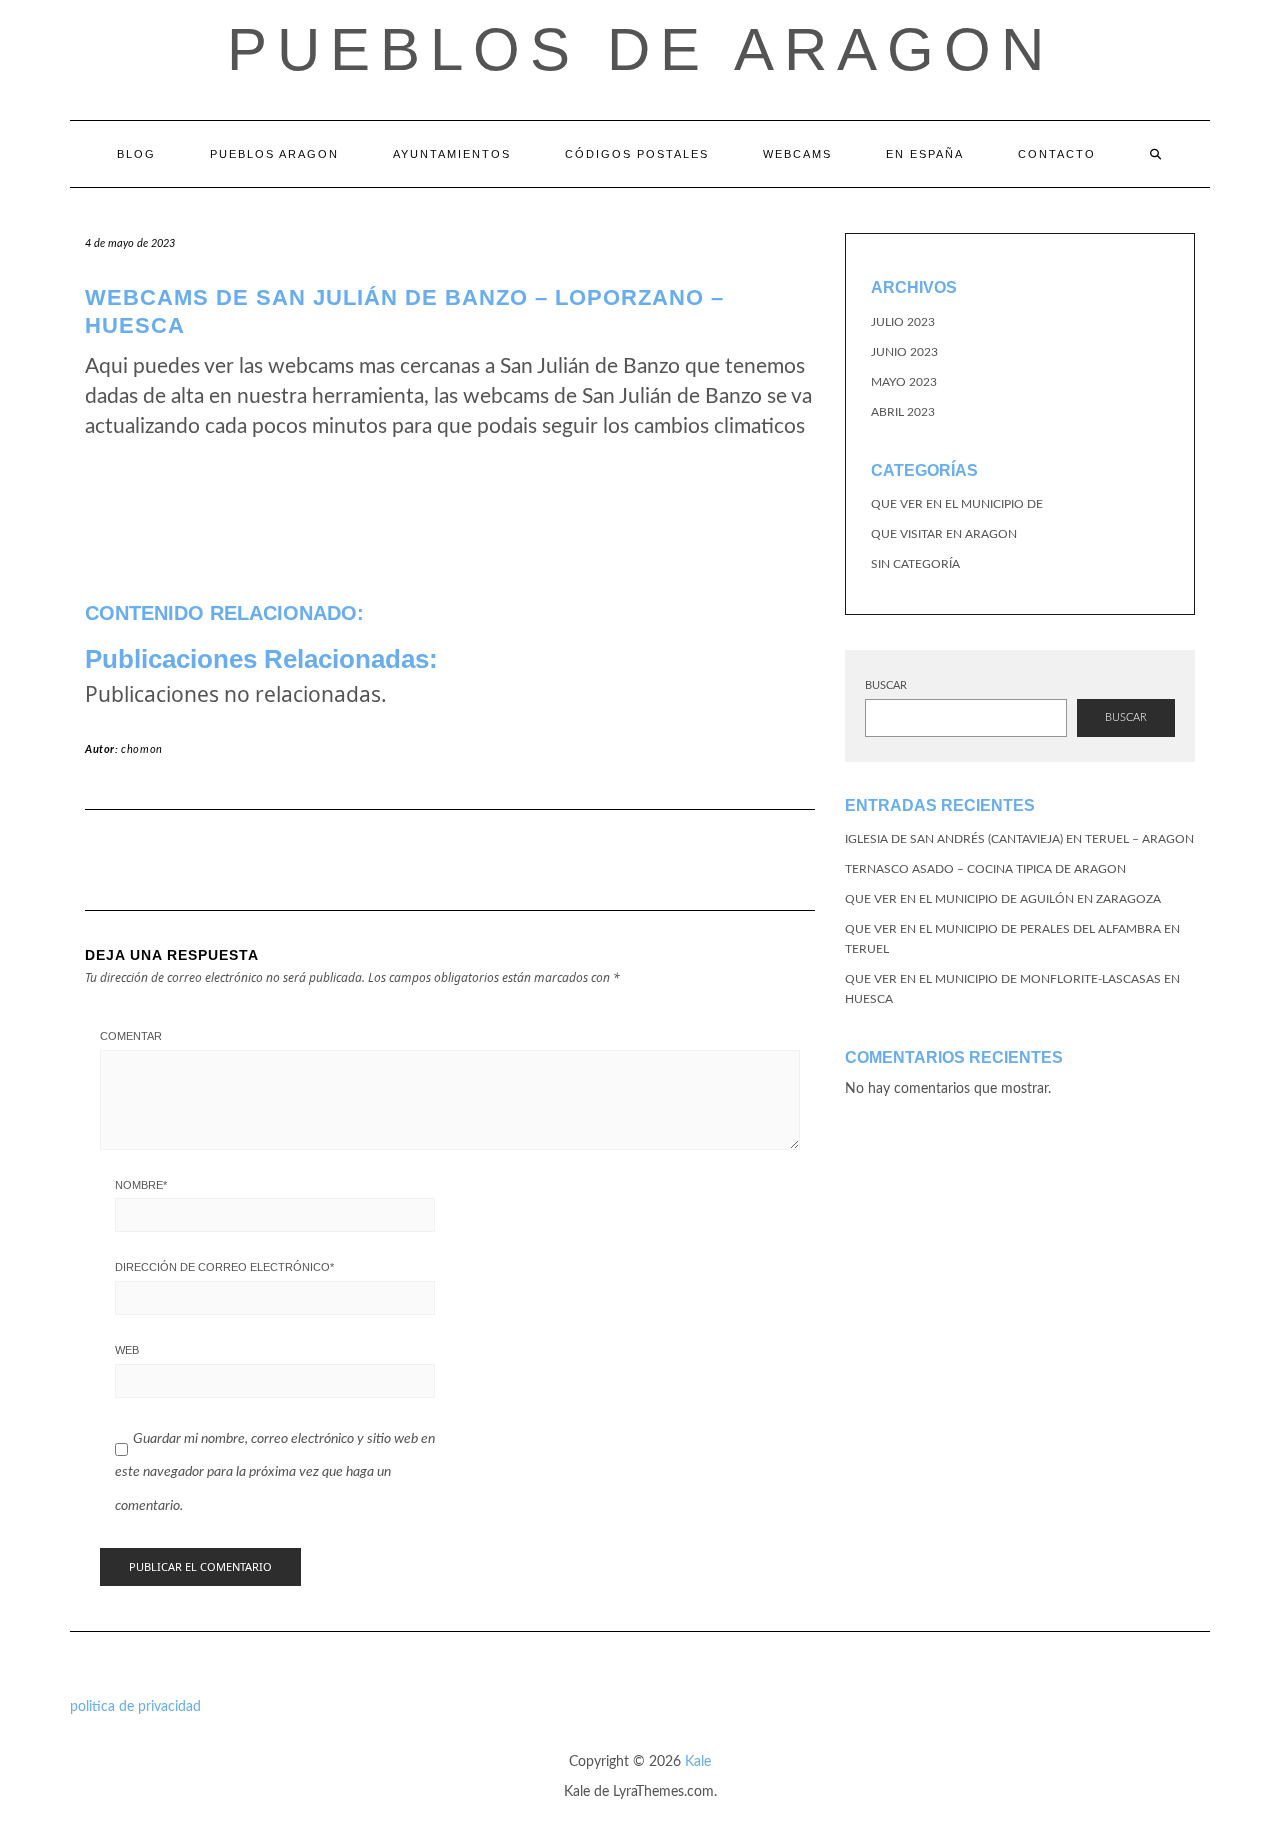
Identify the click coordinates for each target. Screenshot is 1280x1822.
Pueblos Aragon (274, 154)
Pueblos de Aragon (640, 49)
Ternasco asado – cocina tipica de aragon (985, 869)
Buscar (886, 685)
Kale (698, 1762)
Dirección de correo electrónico (224, 1267)
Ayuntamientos (452, 154)
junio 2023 (904, 352)
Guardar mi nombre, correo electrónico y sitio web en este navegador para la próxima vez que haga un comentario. (275, 1472)
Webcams (797, 154)
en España (925, 154)
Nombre (141, 1185)
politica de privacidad (135, 1707)
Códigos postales (637, 154)
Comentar (131, 1036)
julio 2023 (903, 322)
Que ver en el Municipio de (957, 504)
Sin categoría (915, 564)
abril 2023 (903, 412)
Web (127, 1350)
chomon (142, 749)
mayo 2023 (904, 382)
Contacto (1057, 154)
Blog (136, 154)
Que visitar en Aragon (944, 534)
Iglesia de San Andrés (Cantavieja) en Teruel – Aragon (1019, 839)
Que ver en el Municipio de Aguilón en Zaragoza (1003, 899)
